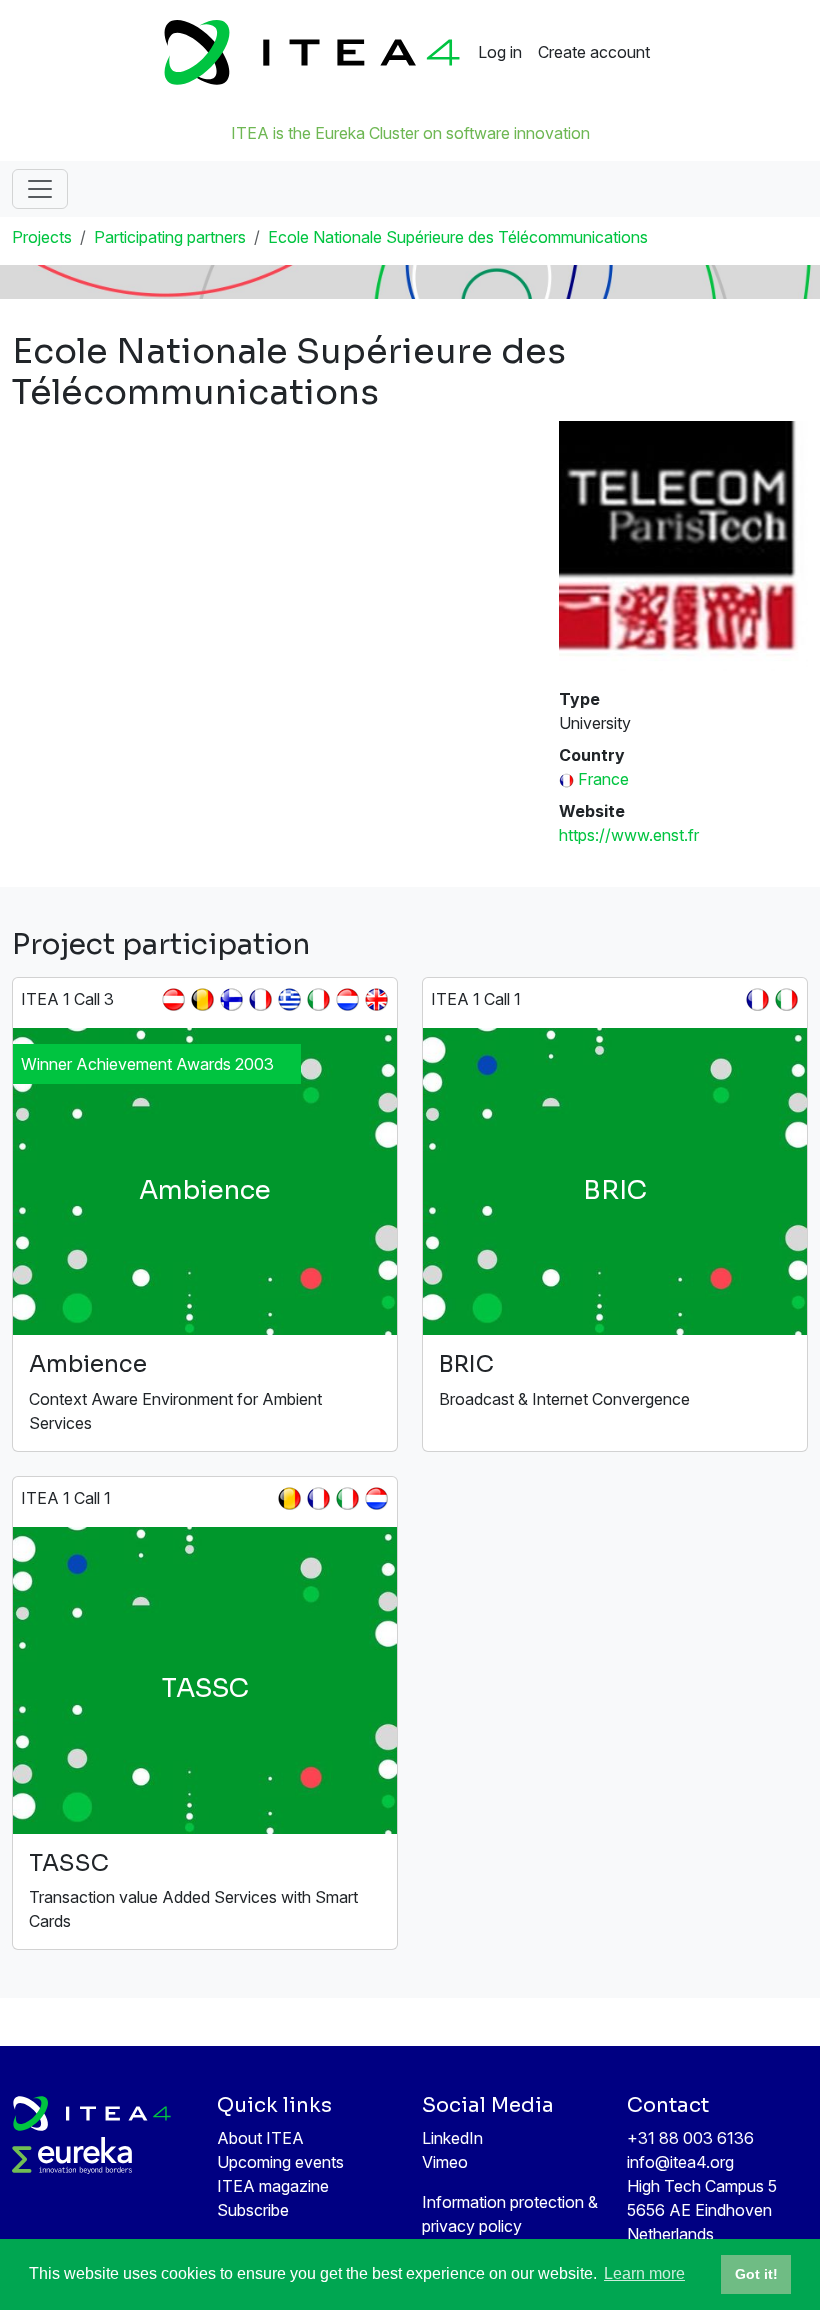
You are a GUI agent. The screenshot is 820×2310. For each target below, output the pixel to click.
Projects (42, 237)
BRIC (466, 1364)
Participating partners (170, 237)
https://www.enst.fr (629, 835)
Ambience (88, 1364)
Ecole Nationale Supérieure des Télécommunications (458, 237)
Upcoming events (280, 2162)
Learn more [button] (644, 2273)
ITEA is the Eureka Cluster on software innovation (410, 133)
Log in (500, 52)
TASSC (69, 1863)
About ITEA (260, 2138)
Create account (594, 52)
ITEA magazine (273, 2186)
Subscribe (253, 2210)
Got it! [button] (756, 2274)
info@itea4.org (680, 2162)
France (603, 779)
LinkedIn (452, 2138)
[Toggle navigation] (40, 189)
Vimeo (445, 2162)
